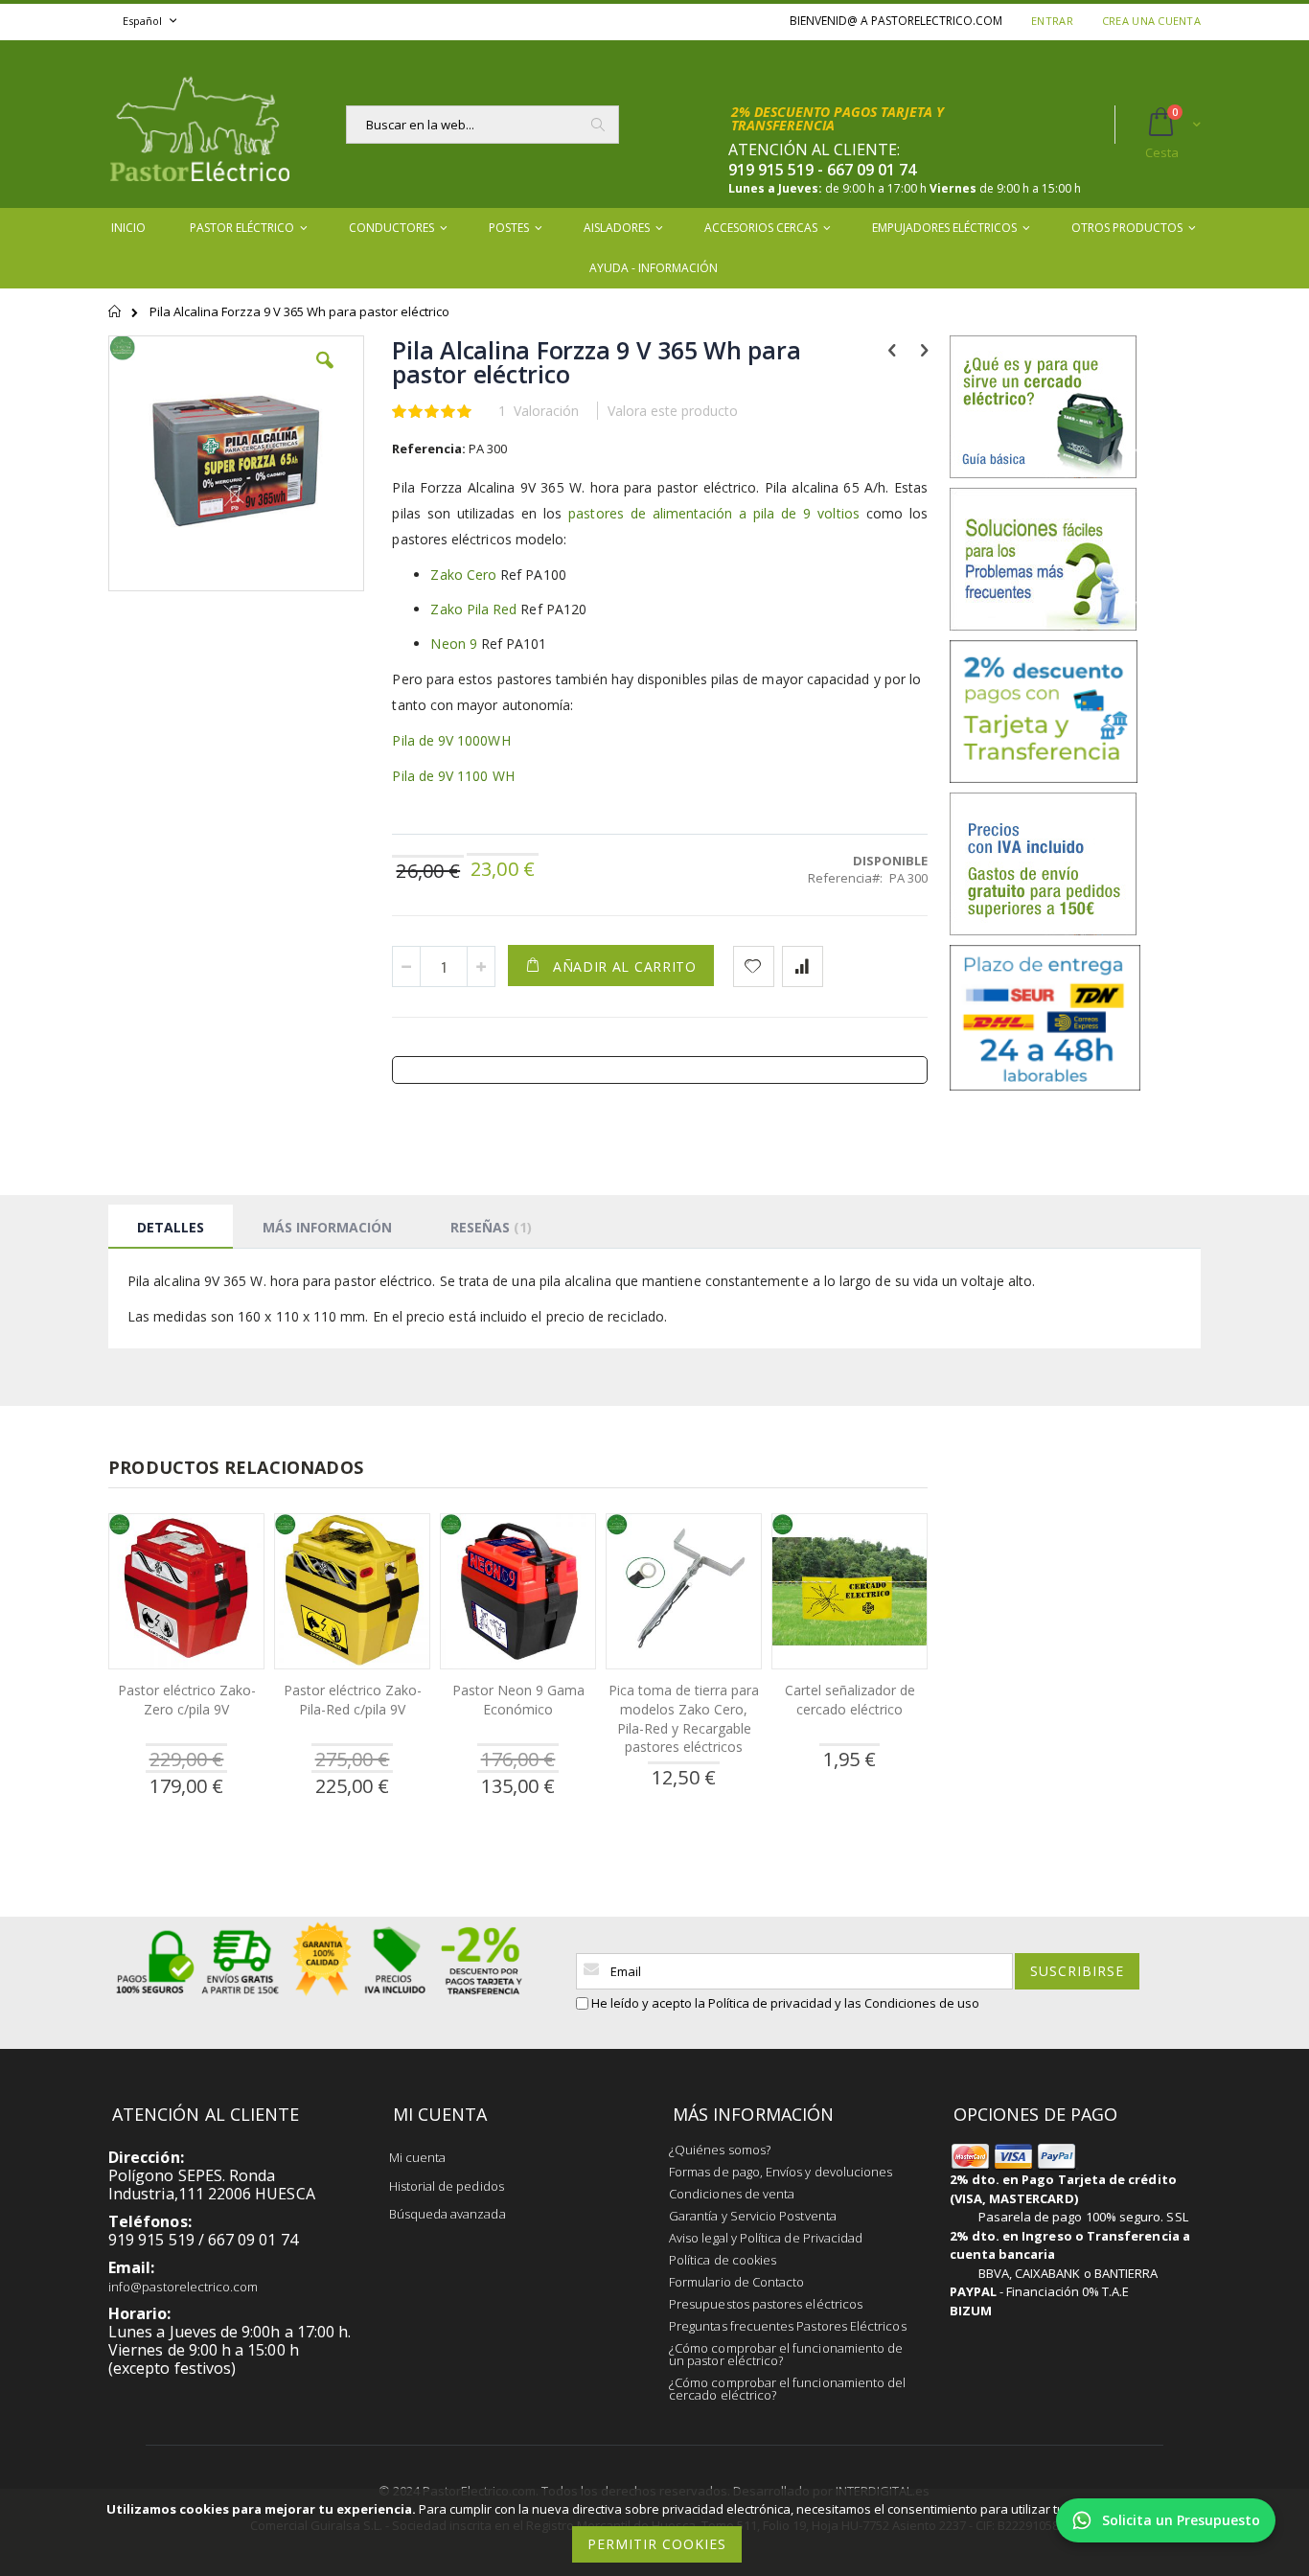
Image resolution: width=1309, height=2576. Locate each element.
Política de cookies (723, 2260)
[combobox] (482, 125)
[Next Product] (924, 349)
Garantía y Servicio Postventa (753, 2216)
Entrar (1052, 21)
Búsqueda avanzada (448, 2214)
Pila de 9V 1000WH (453, 740)
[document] (657, 2532)
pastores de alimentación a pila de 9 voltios (714, 513)
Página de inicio (115, 320)
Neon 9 (456, 644)
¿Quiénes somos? (720, 2150)
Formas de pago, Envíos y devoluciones (781, 2172)
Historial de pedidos (447, 2186)
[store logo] (199, 124)
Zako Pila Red (473, 609)
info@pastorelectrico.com (184, 2287)
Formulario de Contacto (736, 2282)
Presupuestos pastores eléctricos (766, 2304)
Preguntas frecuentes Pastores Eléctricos (788, 2326)
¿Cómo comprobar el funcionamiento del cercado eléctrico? (787, 2389)
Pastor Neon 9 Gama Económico (518, 1700)
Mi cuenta (418, 2157)
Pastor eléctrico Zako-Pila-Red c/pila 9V (353, 1700)
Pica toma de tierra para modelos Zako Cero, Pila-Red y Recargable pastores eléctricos (684, 1718)
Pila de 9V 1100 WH (453, 776)
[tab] (171, 1227)
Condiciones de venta (732, 2194)
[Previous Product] (892, 349)
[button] (325, 375)
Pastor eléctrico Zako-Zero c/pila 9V (187, 1700)
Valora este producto (673, 411)
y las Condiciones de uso (907, 2003)
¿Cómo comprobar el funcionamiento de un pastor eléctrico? (786, 2354)
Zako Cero (463, 575)
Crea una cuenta (1151, 21)
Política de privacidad (770, 2003)
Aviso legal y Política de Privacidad (766, 2238)
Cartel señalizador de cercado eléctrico (850, 1700)
